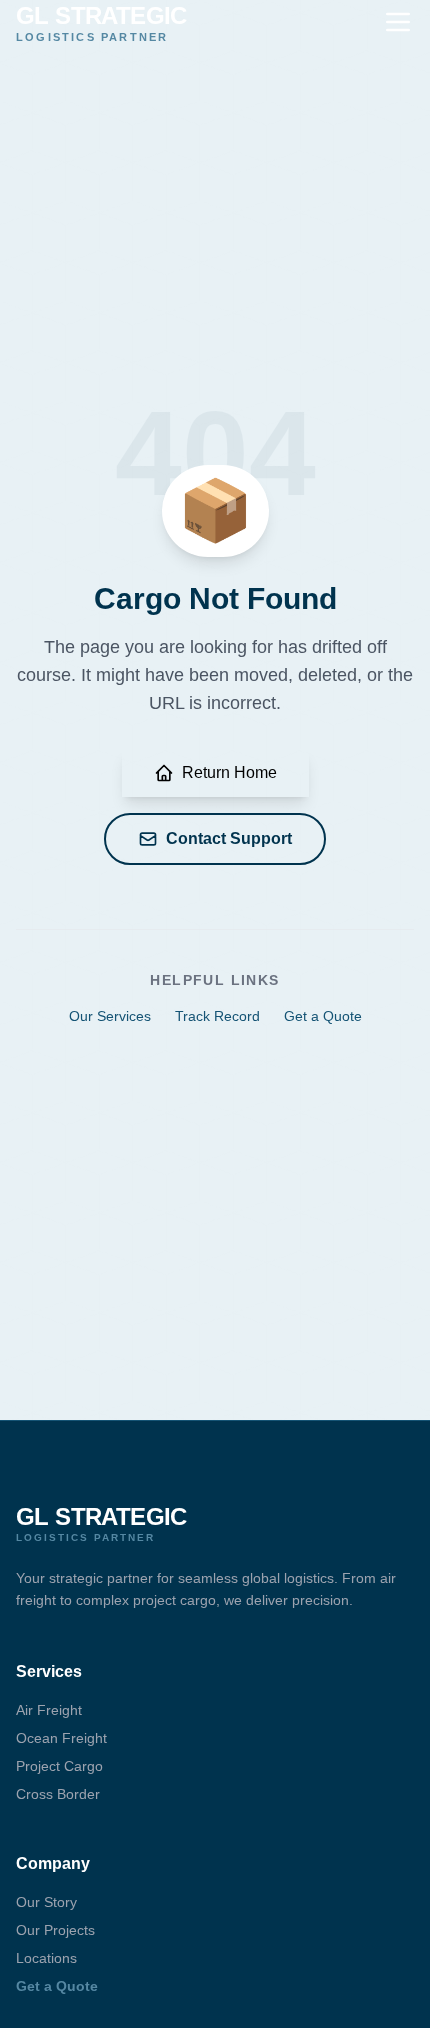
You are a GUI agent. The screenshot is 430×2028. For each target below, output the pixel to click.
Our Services (110, 1016)
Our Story (46, 1902)
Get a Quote (323, 1016)
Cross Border (58, 1794)
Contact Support (229, 838)
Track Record (217, 1016)
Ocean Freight (61, 1738)
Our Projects (55, 1930)
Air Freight (49, 1710)
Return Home (229, 772)
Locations (46, 1958)
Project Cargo (59, 1766)
